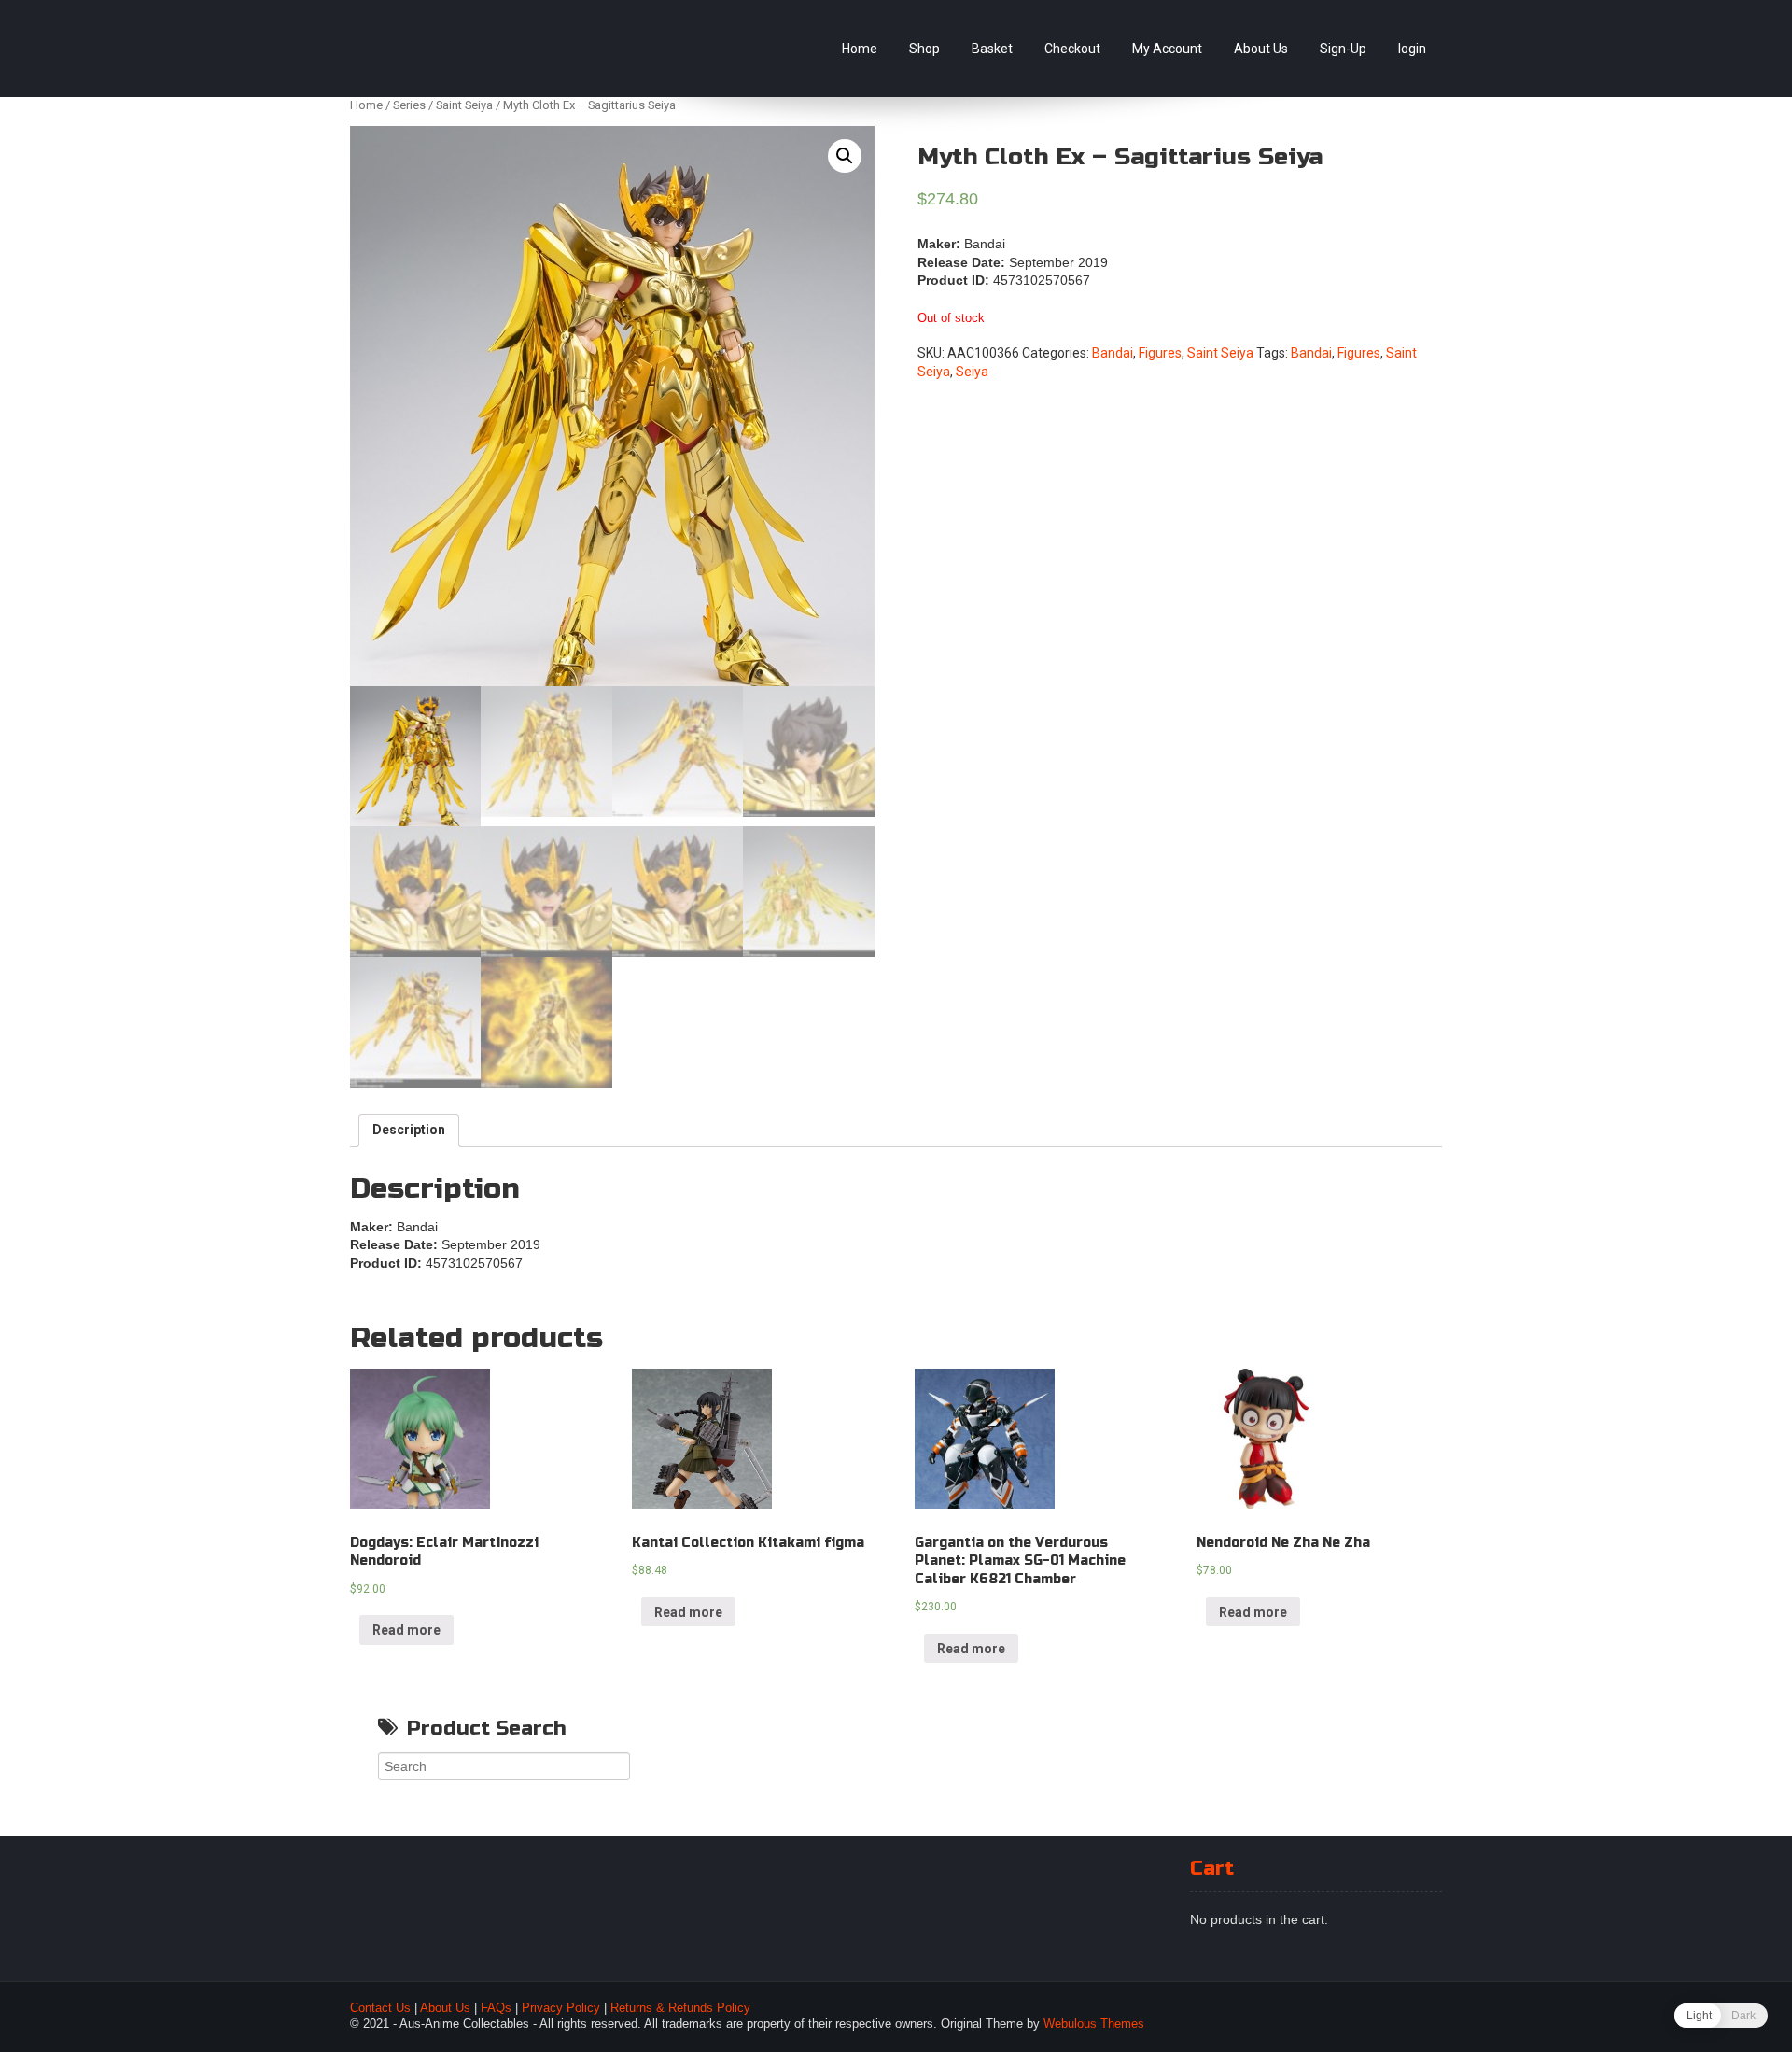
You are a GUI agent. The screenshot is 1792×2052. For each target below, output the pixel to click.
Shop (924, 49)
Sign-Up (1343, 49)
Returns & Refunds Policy (680, 2008)
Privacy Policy (561, 2008)
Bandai (1113, 353)
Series (409, 105)
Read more (406, 1630)
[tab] (409, 1131)
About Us (1261, 49)
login (1412, 49)
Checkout (1072, 49)
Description (409, 1130)
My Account (1167, 49)
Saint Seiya (464, 105)
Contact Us (380, 2008)
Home (860, 49)
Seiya (972, 372)
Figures (1160, 353)
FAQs (496, 2008)
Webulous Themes (1094, 2024)
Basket (992, 49)
